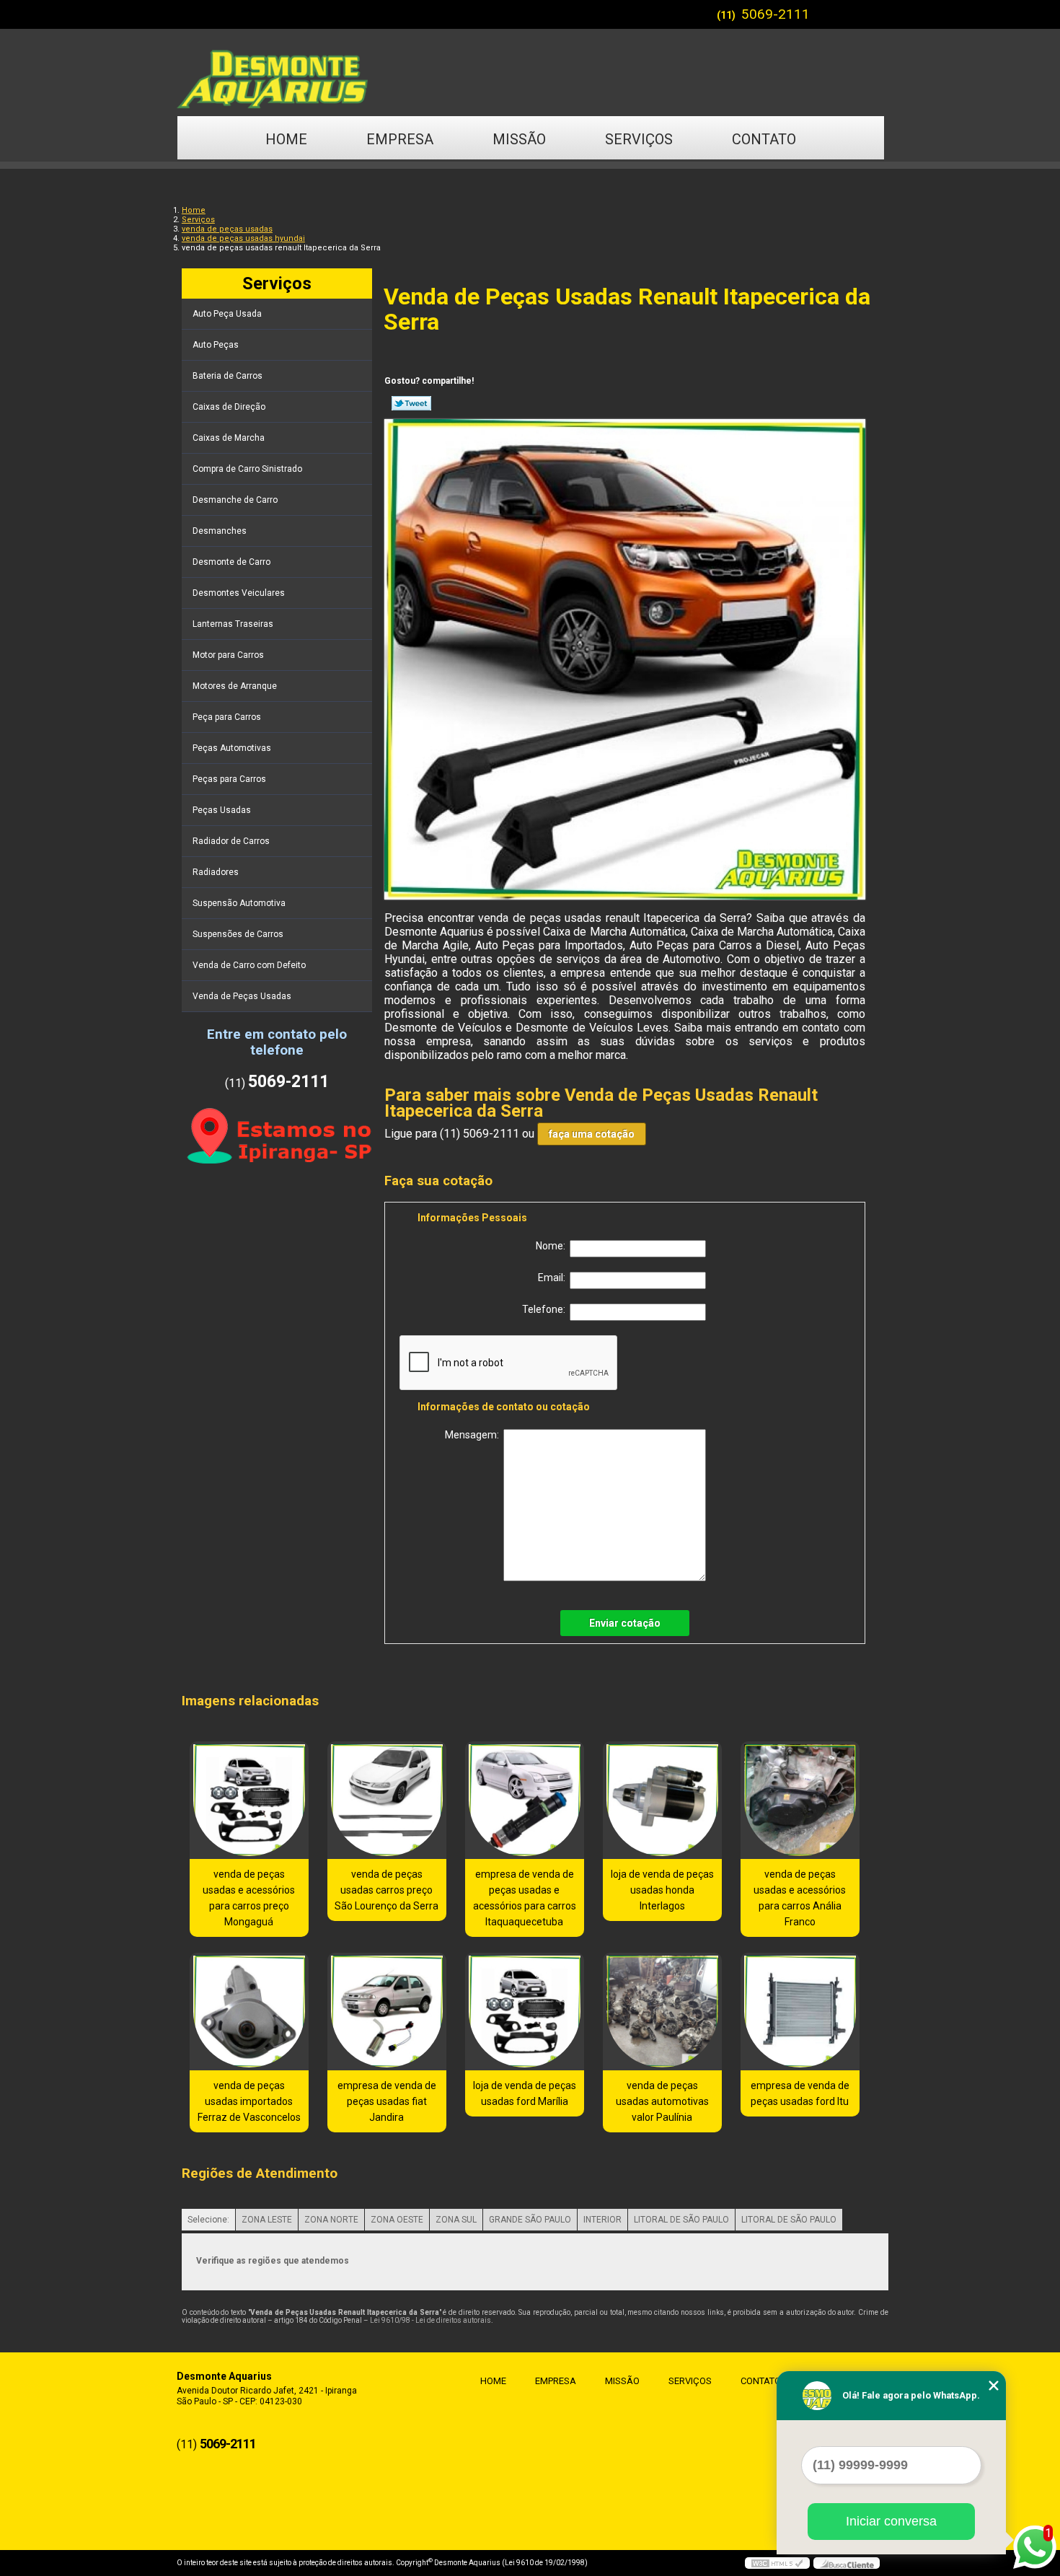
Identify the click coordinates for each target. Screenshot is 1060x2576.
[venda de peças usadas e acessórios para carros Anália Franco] (800, 1800)
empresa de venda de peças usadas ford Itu (800, 2093)
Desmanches (220, 531)
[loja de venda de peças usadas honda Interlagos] (662, 1800)
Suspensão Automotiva (239, 903)
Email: (554, 1278)
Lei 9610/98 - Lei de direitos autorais (430, 2320)
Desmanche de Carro (235, 500)
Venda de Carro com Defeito (249, 965)
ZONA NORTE (331, 2220)
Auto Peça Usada (227, 314)
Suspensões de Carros (238, 934)
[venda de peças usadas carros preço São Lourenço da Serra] (387, 1800)
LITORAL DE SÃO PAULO (681, 2220)
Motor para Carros (228, 655)
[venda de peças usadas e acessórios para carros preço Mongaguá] (249, 1800)
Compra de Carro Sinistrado (247, 469)
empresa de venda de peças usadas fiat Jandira (387, 2101)
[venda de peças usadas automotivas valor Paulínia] (662, 2012)
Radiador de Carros (231, 841)
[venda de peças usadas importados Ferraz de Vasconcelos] (249, 2012)
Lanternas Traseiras (233, 624)
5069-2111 (776, 14)
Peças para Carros (229, 779)
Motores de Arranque (235, 686)
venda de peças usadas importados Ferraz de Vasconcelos (249, 2101)
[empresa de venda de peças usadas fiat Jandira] (387, 2012)
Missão (519, 139)
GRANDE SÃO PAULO (530, 2220)
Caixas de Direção (229, 407)
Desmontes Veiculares (239, 593)
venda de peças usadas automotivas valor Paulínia (662, 2101)
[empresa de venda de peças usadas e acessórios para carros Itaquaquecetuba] (525, 1800)
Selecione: (208, 2220)
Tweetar (411, 403)
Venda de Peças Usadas (242, 996)
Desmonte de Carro (231, 562)
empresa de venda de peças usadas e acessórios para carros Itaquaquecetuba (525, 1898)
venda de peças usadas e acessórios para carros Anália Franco (800, 1898)
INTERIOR (602, 2220)
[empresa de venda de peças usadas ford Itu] (800, 2012)
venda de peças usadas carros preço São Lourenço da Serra (387, 1890)
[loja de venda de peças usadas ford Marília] (525, 2012)
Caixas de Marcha (229, 438)
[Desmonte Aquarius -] (530, 72)
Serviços (639, 139)
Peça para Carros (227, 717)
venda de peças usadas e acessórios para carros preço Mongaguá (249, 1898)
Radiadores (216, 872)
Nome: (553, 1246)
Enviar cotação (625, 1623)
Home (286, 139)
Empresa (400, 139)
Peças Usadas (222, 810)
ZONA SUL (456, 2220)
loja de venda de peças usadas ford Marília (525, 2093)
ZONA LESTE (267, 2220)
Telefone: (546, 1309)
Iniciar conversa (891, 2521)
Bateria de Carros (228, 376)
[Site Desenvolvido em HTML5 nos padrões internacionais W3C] (777, 2563)
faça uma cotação (592, 1134)
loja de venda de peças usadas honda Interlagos (662, 1890)
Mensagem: (474, 1435)
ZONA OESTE (397, 2220)
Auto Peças (216, 345)
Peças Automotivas (232, 748)
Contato (764, 139)
